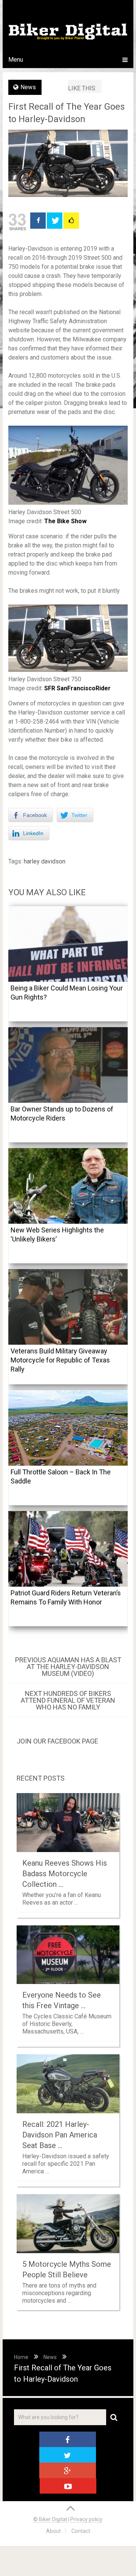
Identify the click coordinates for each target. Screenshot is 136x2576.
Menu (16, 60)
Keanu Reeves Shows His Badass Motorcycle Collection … (65, 1874)
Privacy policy (86, 2519)
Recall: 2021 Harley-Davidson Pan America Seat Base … (60, 2135)
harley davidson (45, 861)
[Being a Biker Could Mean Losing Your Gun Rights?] (68, 944)
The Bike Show (65, 521)
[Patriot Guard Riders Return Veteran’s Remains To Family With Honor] (68, 1549)
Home (21, 2357)
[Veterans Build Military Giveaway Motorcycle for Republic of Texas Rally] (68, 1307)
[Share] (38, 221)
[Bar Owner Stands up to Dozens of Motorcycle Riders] (68, 1065)
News (28, 87)
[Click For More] (71, 221)
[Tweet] (55, 221)
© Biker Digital (51, 2519)
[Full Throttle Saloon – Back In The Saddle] (68, 1428)
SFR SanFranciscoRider (77, 688)
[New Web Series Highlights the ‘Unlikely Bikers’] (68, 1186)
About (53, 2531)
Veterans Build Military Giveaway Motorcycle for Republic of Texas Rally (60, 1360)
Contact (81, 2531)
